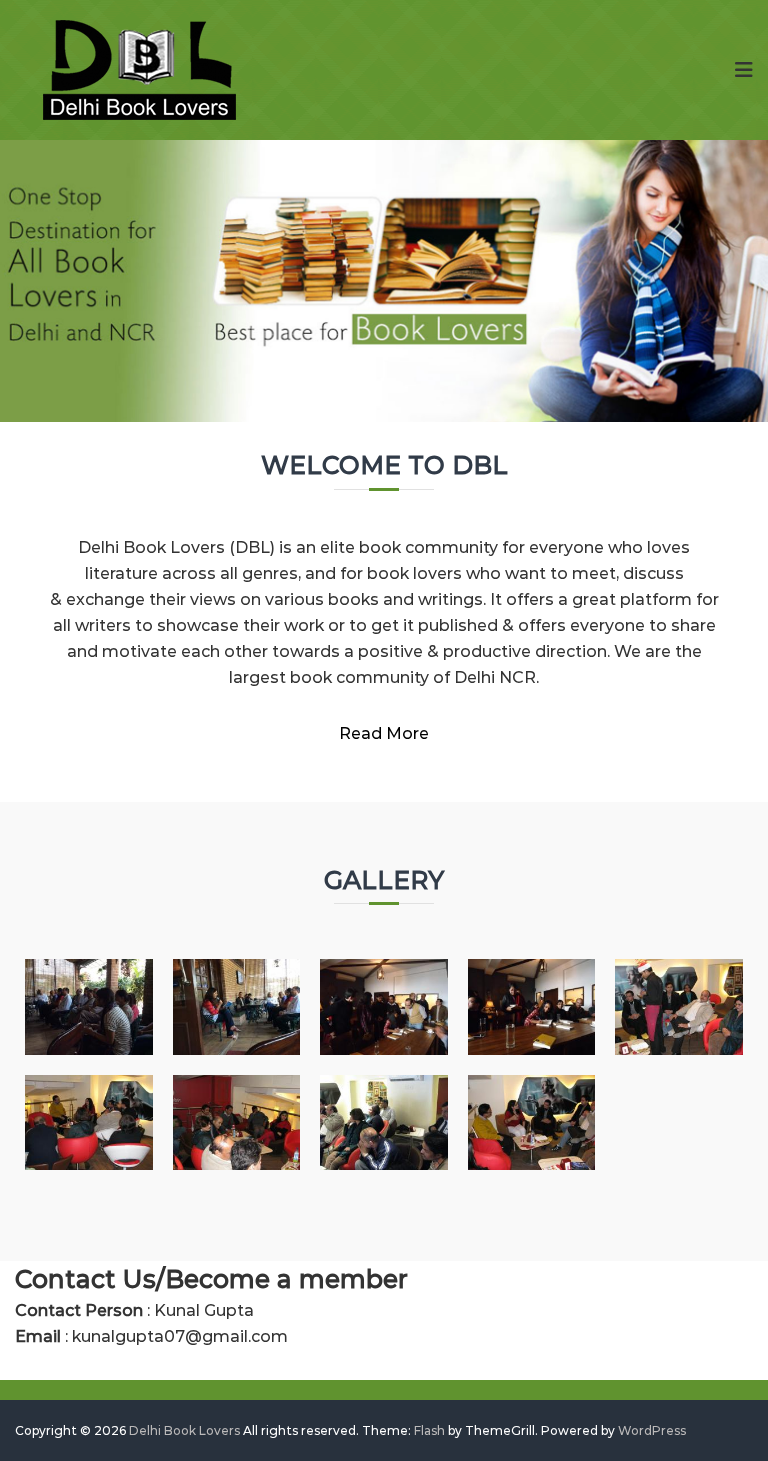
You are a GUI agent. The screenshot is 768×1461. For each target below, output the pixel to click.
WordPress (652, 1430)
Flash (429, 1430)
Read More (384, 733)
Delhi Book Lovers (184, 1430)
